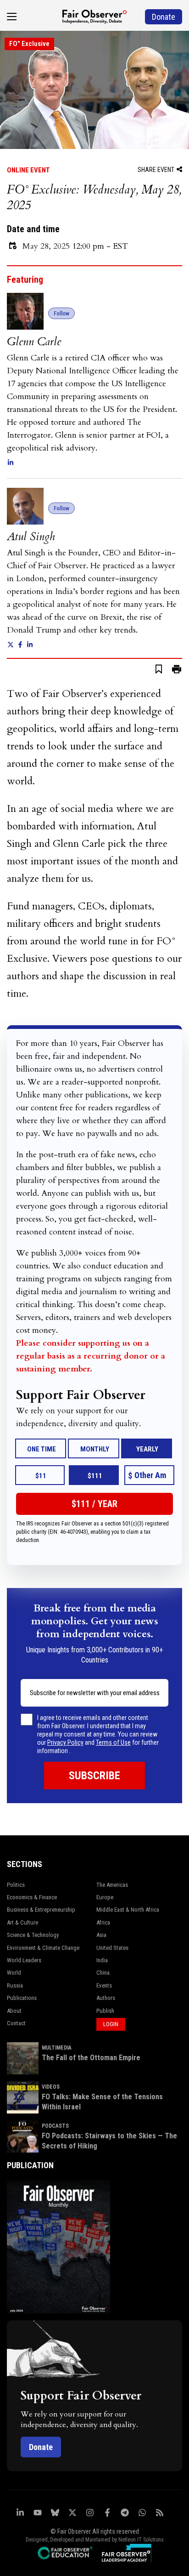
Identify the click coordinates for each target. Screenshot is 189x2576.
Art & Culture (22, 1922)
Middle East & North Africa (128, 1910)
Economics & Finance (32, 1897)
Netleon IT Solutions (141, 2540)
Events (104, 1985)
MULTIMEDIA (57, 2048)
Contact (16, 2023)
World (14, 1973)
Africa (103, 1922)
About (14, 2011)
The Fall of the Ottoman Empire (91, 2058)
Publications (22, 1998)
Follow (61, 313)
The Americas (112, 1885)
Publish (105, 2011)
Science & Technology (33, 1935)
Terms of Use (113, 1742)
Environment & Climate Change (43, 1948)
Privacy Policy (65, 1742)
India (102, 1960)
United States (112, 1948)
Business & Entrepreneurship (41, 1910)
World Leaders (24, 1960)
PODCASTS (55, 2126)
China (103, 1973)
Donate (41, 2447)
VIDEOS (51, 2087)
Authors (106, 1998)
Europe (105, 1897)
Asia (101, 1935)
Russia (15, 1985)
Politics (16, 1885)
